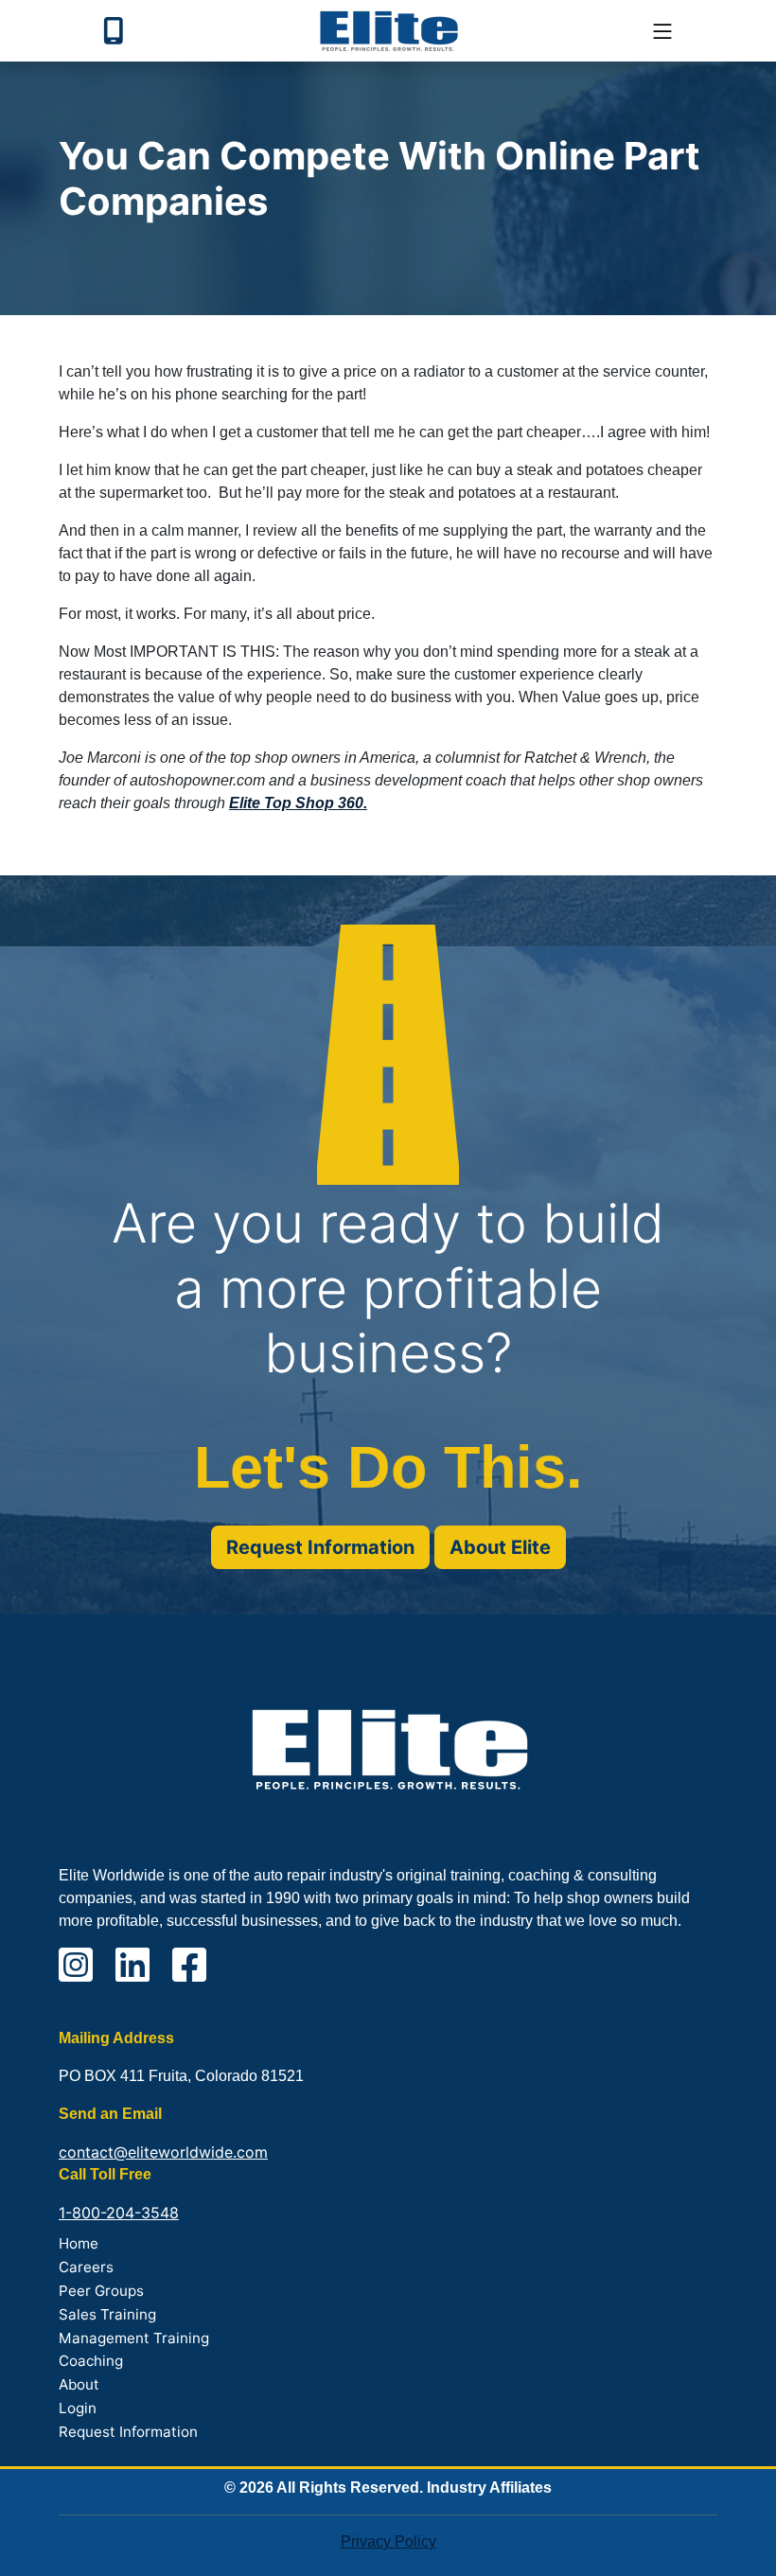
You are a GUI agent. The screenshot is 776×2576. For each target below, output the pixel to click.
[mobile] (662, 31)
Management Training (134, 2338)
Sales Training (107, 2314)
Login (78, 2408)
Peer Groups (101, 2291)
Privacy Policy (388, 2541)
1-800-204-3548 (119, 2213)
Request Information (320, 1547)
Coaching (91, 2361)
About (79, 2384)
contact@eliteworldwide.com (163, 2152)
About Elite (500, 1547)
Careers (86, 2267)
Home (79, 2243)
